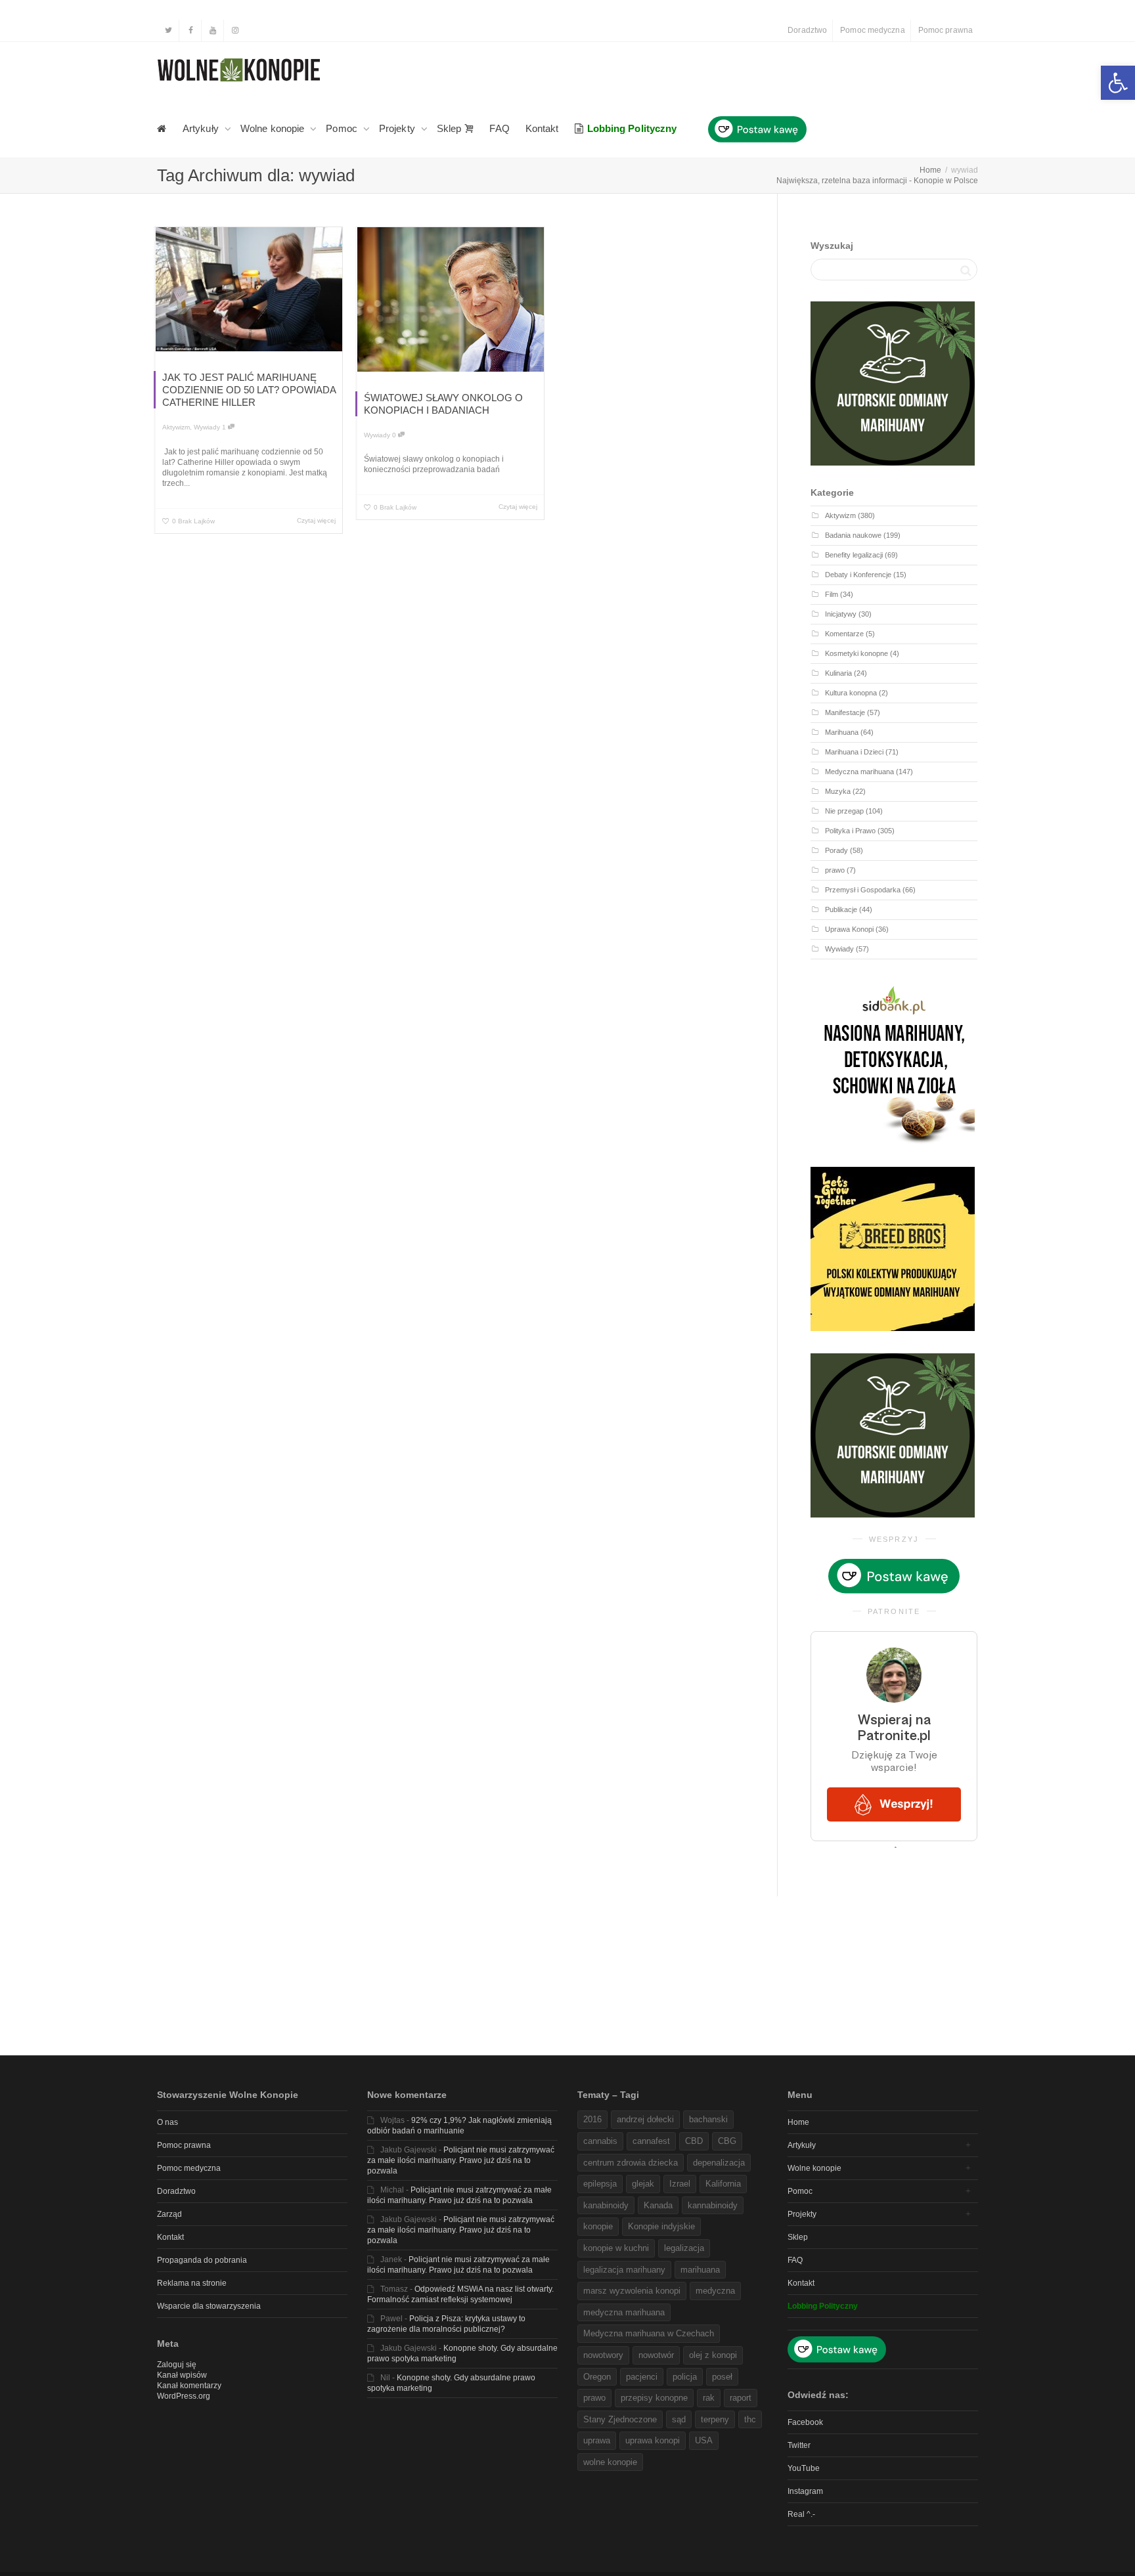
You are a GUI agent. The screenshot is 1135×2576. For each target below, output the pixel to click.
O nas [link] (167, 2122)
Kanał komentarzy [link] (189, 2386)
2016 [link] (592, 2119)
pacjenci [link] (642, 2377)
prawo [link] (835, 870)
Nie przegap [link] (844, 811)
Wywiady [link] (207, 427)
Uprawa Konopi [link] (849, 929)
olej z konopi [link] (713, 2355)
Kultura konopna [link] (851, 693)
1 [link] (225, 427)
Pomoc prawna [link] (946, 30)
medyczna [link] (715, 2291)
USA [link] (704, 2440)
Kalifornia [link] (723, 2184)
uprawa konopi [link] (653, 2440)
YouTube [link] (804, 2468)
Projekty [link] (398, 128)
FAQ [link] (499, 128)
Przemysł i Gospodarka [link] (863, 890)
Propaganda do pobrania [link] (202, 2260)
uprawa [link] (597, 2440)
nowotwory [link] (603, 2355)
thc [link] (750, 2419)
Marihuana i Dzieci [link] (854, 752)
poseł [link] (722, 2377)
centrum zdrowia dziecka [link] (631, 2163)
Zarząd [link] (169, 2214)
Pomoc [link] (343, 128)
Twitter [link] (799, 2445)
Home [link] (798, 2122)
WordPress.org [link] (184, 2396)
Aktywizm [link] (176, 427)
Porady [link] (836, 850)
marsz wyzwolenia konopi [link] (632, 2291)
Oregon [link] (597, 2377)
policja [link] (685, 2377)
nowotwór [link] (656, 2355)
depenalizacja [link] (719, 2163)
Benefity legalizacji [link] (854, 555)
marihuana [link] (700, 2270)
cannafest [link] (651, 2141)
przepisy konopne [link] (654, 2398)
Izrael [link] (680, 2184)
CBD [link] (694, 2141)
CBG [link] (727, 2141)
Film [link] (832, 594)
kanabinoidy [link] (606, 2205)
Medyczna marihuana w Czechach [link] (649, 2333)
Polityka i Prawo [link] (850, 831)
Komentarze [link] (844, 634)
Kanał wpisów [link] (182, 2375)
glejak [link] (643, 2184)
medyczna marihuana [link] (624, 2312)
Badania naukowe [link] (853, 535)
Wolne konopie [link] (274, 128)
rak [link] (709, 2398)
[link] (1118, 83)
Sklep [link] (451, 128)
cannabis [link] (600, 2141)
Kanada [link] (658, 2205)
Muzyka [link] (838, 791)
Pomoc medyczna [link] (872, 30)
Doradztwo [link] (807, 30)
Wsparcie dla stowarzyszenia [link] (209, 2306)
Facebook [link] (805, 2422)
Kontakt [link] (542, 128)
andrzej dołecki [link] (645, 2119)
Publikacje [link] (841, 909)
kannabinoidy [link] (713, 2205)
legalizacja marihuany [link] (624, 2270)
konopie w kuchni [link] (616, 2248)
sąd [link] (679, 2419)
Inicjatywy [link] (841, 614)
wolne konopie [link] (610, 2462)
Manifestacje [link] (845, 712)
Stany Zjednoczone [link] (620, 2419)
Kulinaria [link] (838, 673)
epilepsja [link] (600, 2184)
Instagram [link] (805, 2491)
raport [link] (741, 2398)
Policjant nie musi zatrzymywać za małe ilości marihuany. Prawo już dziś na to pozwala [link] (461, 2160)
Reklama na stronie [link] (192, 2283)
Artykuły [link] (202, 128)
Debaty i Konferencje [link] (858, 575)
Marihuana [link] (842, 732)
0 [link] (395, 435)
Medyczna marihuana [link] (859, 772)
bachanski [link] (708, 2119)
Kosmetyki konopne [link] (857, 653)
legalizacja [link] (684, 2248)
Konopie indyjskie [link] (661, 2226)
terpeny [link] (715, 2419)
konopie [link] (598, 2226)
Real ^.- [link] (801, 2514)
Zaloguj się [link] (177, 2365)
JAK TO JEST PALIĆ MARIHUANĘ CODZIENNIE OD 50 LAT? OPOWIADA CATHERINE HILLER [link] (249, 390)
